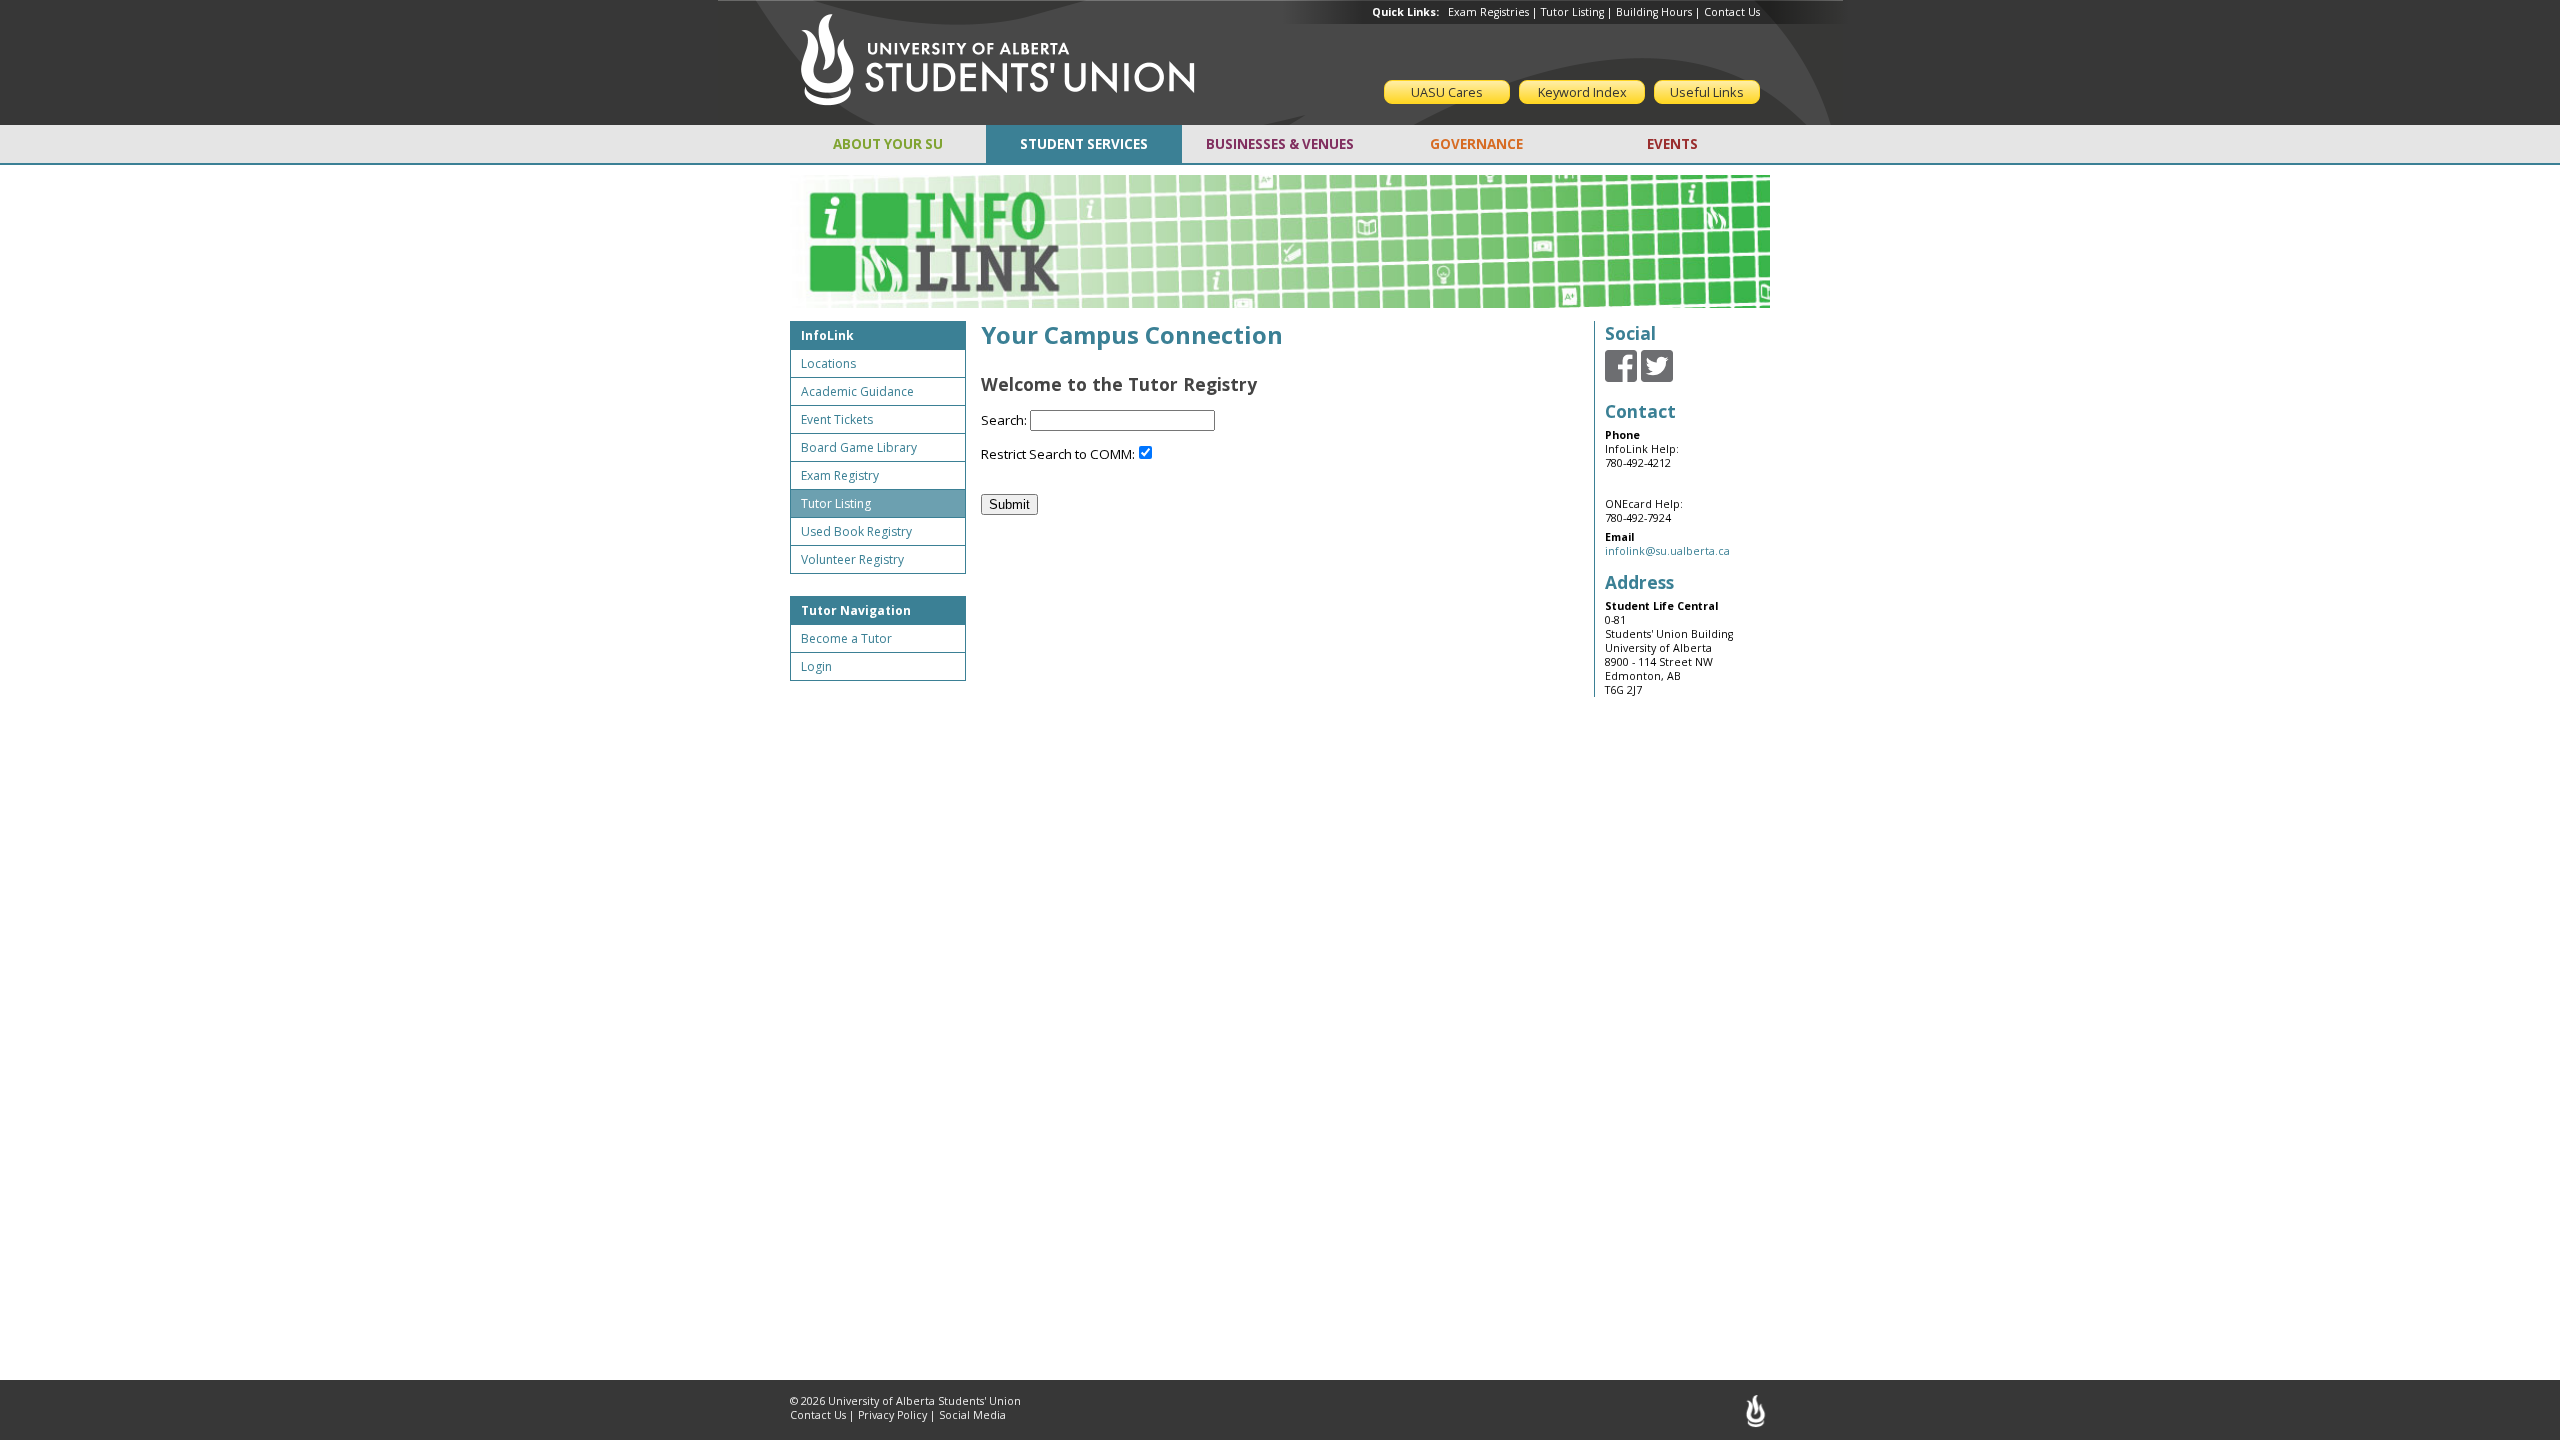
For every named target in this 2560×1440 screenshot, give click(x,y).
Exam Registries (1488, 12)
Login (816, 666)
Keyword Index (1582, 92)
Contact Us (1732, 12)
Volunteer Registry (852, 559)
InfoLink (827, 335)
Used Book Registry (856, 531)
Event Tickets (837, 419)
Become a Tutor (846, 638)
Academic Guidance (857, 391)
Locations (828, 363)
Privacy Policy (892, 1415)
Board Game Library (859, 447)
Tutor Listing (1572, 12)
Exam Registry (840, 475)
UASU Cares (1447, 92)
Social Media (972, 1415)
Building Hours (1654, 12)
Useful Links (1707, 92)
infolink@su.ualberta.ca (1667, 551)
